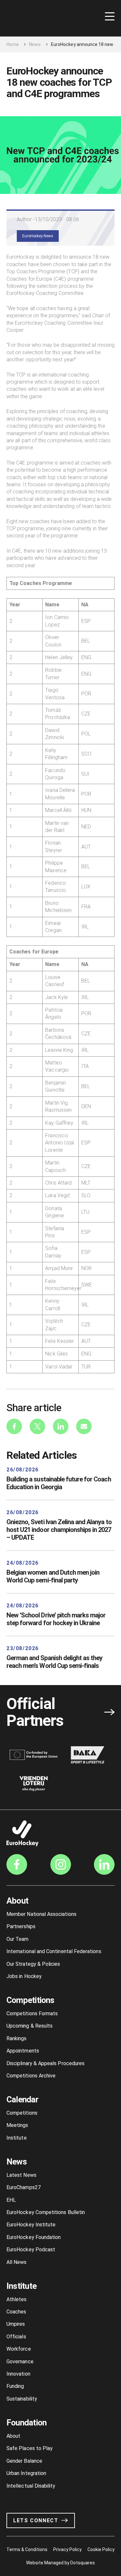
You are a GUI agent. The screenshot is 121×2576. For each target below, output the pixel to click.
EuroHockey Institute (31, 2225)
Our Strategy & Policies (33, 1964)
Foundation (26, 2423)
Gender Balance (24, 2461)
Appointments (23, 2051)
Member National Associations (41, 1914)
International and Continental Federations (54, 1951)
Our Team (18, 1939)
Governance (20, 2362)
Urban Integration (26, 2473)
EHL (11, 2200)
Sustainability (22, 2399)
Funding (15, 2386)
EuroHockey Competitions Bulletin (46, 2212)
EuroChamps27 (24, 2187)
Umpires (16, 2324)
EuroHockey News (38, 236)
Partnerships (21, 1926)
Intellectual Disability (31, 2486)
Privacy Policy (67, 2549)
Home (13, 44)
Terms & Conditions (27, 2549)
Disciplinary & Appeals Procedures (45, 2063)
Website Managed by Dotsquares (61, 2563)
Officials (16, 2337)
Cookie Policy (101, 2549)
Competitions (30, 2000)
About (17, 1901)
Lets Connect (36, 2520)
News (35, 44)
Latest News (21, 2175)
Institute (17, 2138)
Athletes (17, 2299)
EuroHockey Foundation (34, 2237)
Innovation (18, 2374)
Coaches (16, 2312)
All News (17, 2262)
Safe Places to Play (30, 2448)
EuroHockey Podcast (31, 2250)
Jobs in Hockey (24, 1976)
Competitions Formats (32, 2014)
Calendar (22, 2099)
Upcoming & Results (30, 2026)
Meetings (17, 2125)
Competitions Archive (31, 2076)
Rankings (17, 2038)
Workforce (19, 2349)
